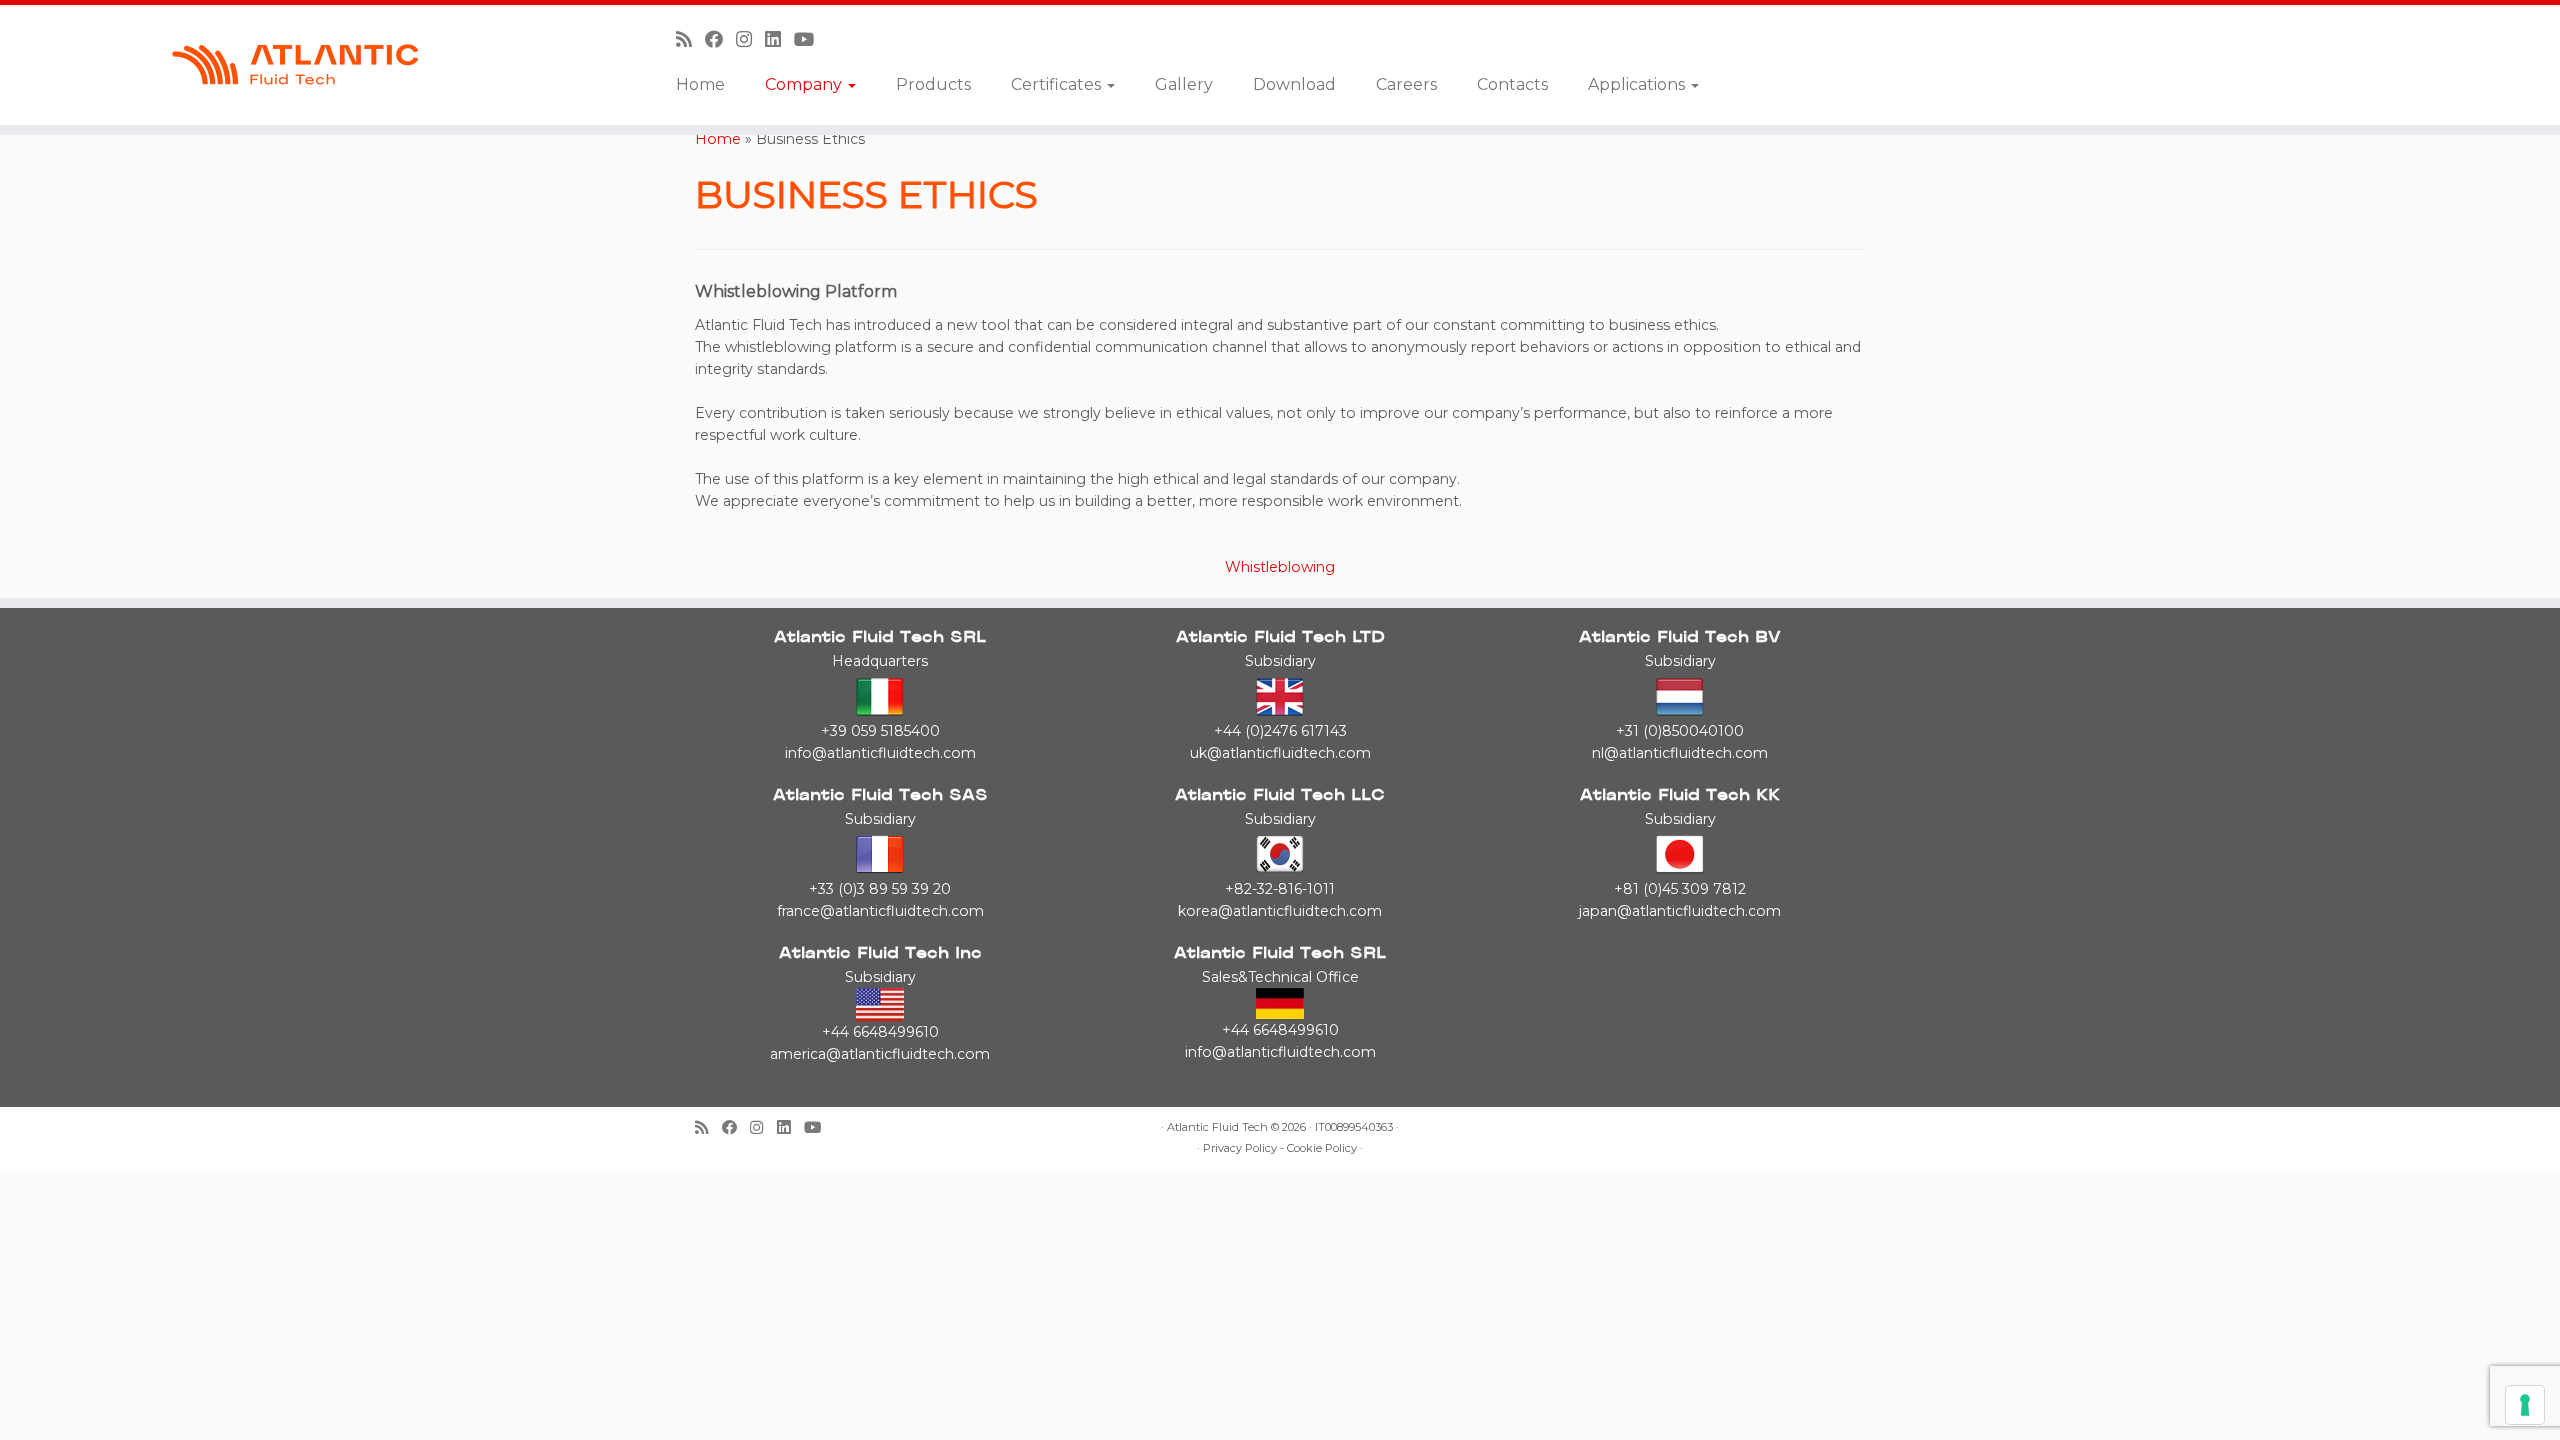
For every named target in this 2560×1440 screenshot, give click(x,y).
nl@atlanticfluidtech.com (1680, 753)
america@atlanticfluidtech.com (880, 1054)
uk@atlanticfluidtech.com (1280, 753)
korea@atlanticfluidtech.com (1280, 911)
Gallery (1184, 84)
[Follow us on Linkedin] (779, 39)
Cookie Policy (1322, 1148)
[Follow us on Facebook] (720, 39)
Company (805, 84)
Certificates (1058, 84)
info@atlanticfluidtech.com (880, 753)
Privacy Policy (1240, 1148)
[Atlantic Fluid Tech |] (295, 65)
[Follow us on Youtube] (811, 39)
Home (700, 84)
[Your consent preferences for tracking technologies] (2525, 1405)
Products (933, 84)
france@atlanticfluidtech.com (880, 911)
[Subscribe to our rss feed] (690, 39)
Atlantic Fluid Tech (1217, 1127)
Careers (1406, 84)
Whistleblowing (1280, 567)
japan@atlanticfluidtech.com (1680, 911)
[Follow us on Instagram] (750, 39)
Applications (1638, 84)
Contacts (1512, 84)
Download (1294, 84)
